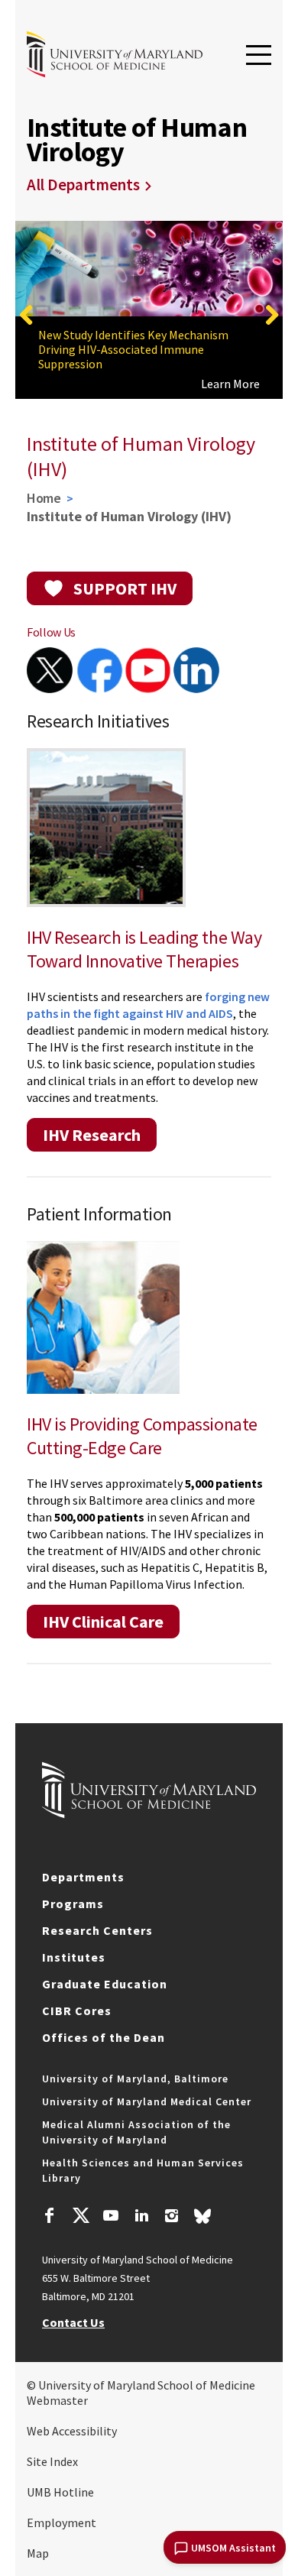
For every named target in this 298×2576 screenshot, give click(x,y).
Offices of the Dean (104, 2037)
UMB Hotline (60, 2492)
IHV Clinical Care (103, 1622)
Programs (73, 1904)
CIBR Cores (77, 2011)
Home (44, 498)
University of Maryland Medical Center (147, 2101)
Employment (62, 2523)
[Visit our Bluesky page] (202, 2220)
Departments (83, 1877)
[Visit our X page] (80, 2218)
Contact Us (73, 2322)
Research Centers (97, 1930)
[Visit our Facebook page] (50, 2218)
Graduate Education (105, 1984)
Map (38, 2553)
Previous (27, 315)
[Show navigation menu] (259, 56)
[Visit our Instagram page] (172, 2218)
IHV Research (92, 1135)
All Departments (83, 185)
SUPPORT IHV (125, 588)
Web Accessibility (72, 2431)
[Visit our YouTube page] (111, 2218)
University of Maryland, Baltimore (135, 2079)
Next (271, 315)
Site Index (52, 2461)
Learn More (230, 384)
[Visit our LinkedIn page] (141, 2218)
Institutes (74, 1957)
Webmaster (57, 2400)
